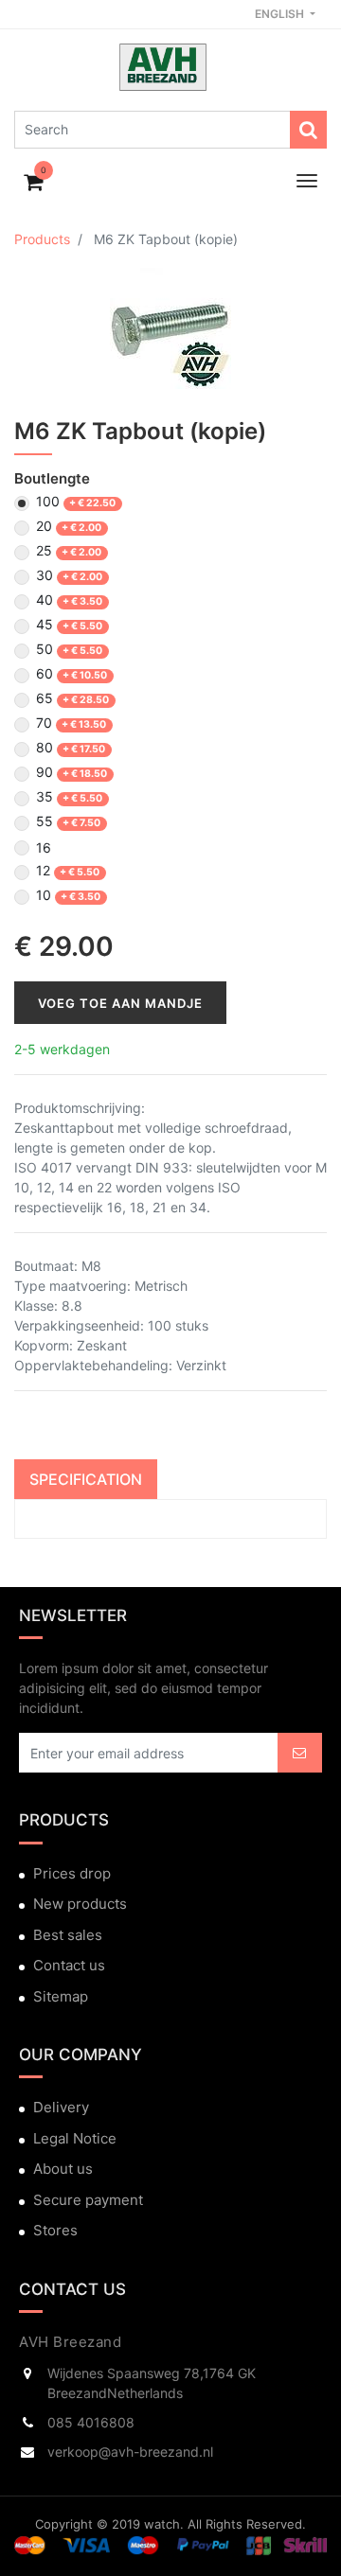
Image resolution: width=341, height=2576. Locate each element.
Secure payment (88, 2200)
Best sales (68, 1935)
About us (63, 2169)
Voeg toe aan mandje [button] (120, 1003)
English (281, 14)
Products (42, 239)
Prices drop (72, 1873)
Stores (55, 2230)
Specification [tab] (86, 1479)
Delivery (61, 2107)
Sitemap (61, 1996)
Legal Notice (75, 2138)
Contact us (69, 1965)
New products (80, 1904)
